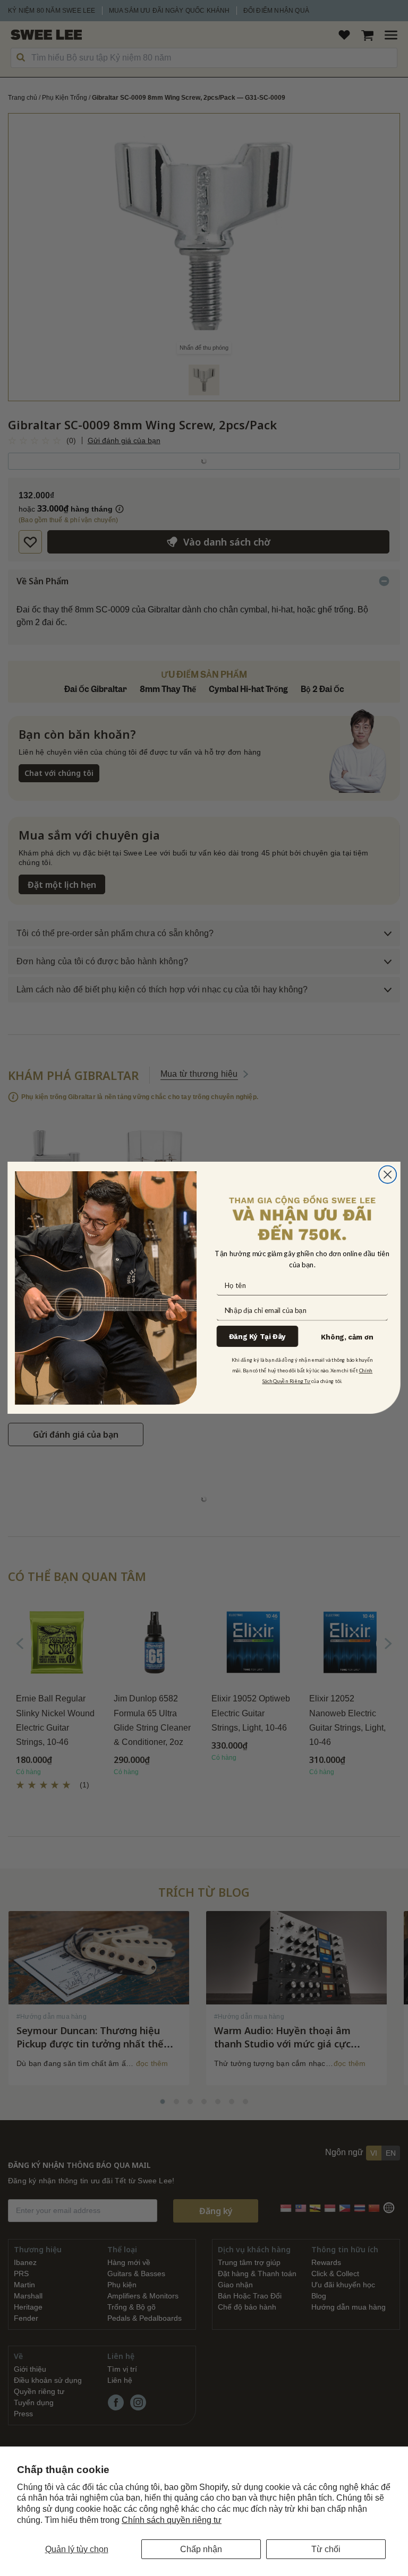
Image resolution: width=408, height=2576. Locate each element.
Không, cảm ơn (347, 1337)
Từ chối (326, 2549)
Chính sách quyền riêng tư (172, 2520)
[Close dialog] (388, 1175)
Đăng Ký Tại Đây (257, 1337)
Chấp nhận (201, 2549)
